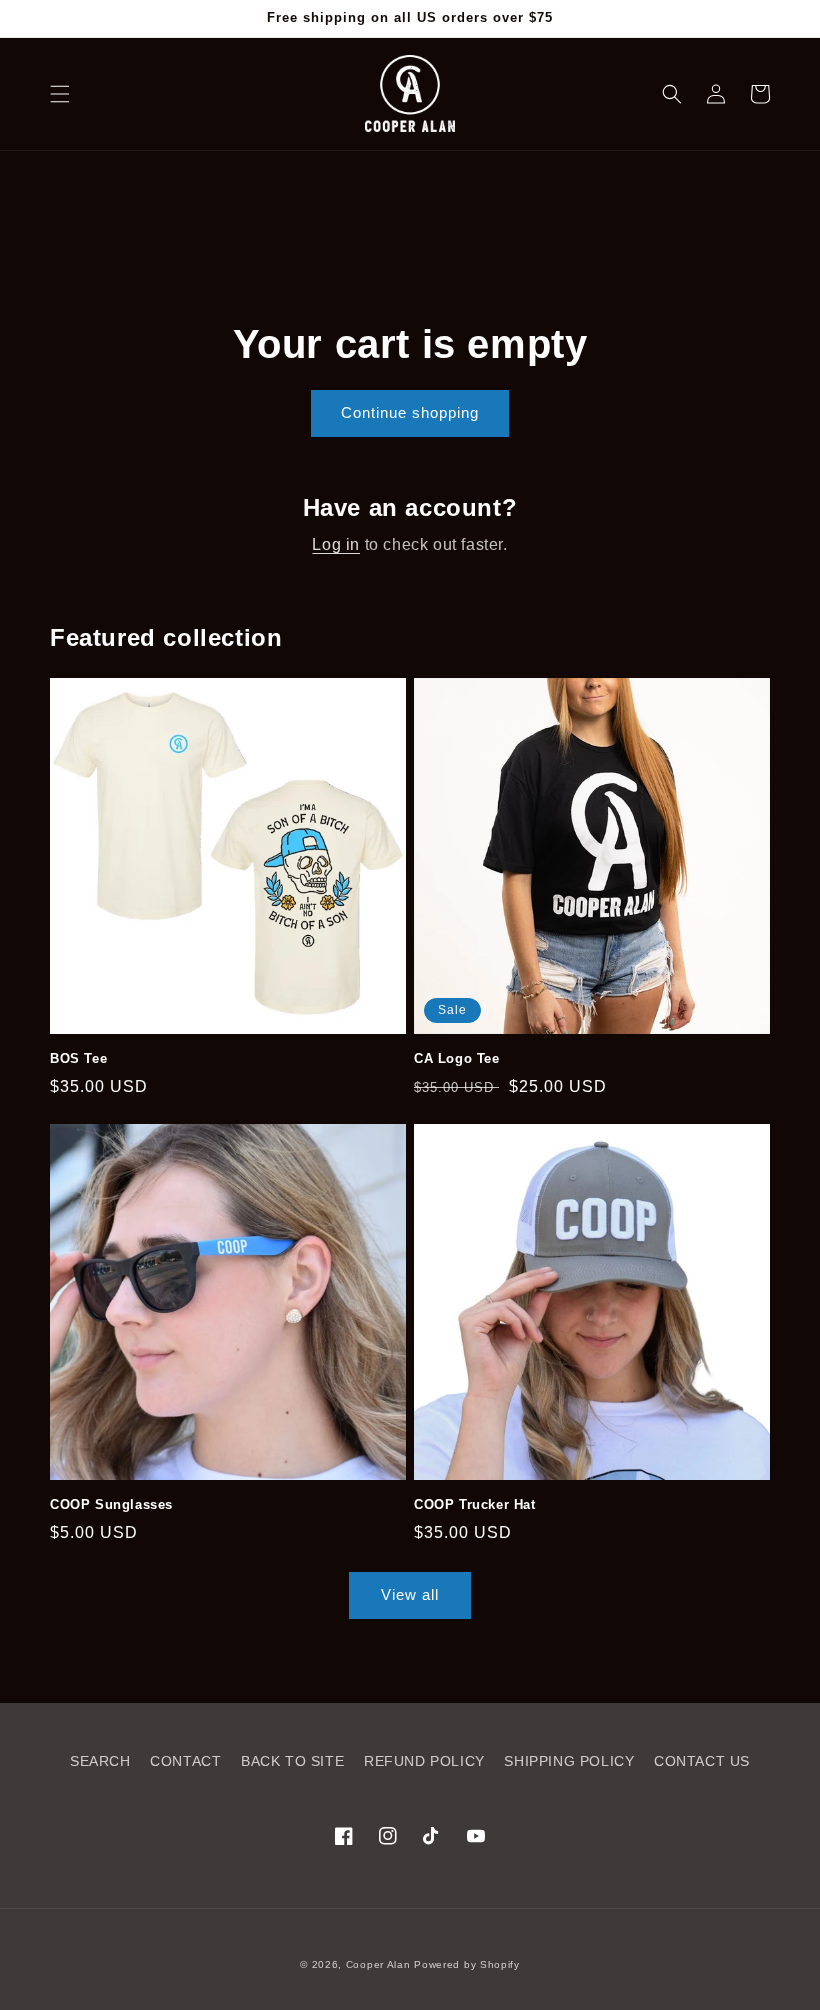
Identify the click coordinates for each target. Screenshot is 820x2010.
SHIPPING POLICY (569, 1761)
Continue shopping (410, 412)
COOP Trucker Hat (475, 1504)
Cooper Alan (378, 1964)
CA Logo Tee (457, 1058)
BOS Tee (78, 1058)
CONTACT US (702, 1761)
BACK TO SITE (292, 1761)
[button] (60, 94)
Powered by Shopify (467, 1964)
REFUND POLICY (424, 1761)
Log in (336, 544)
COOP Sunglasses (111, 1504)
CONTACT (185, 1761)
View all (410, 1594)
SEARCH (100, 1761)
